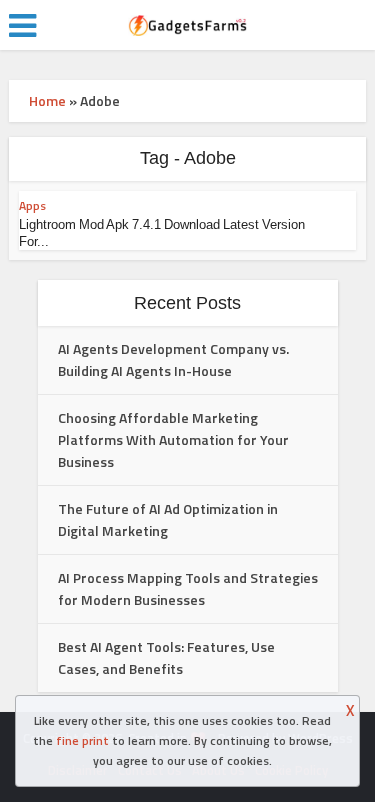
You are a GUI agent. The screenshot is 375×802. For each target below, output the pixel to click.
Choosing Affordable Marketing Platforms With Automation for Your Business (173, 439)
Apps (32, 205)
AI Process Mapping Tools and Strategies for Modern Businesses (188, 588)
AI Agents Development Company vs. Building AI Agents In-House (173, 359)
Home (47, 100)
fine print (82, 740)
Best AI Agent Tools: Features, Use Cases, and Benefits (166, 657)
